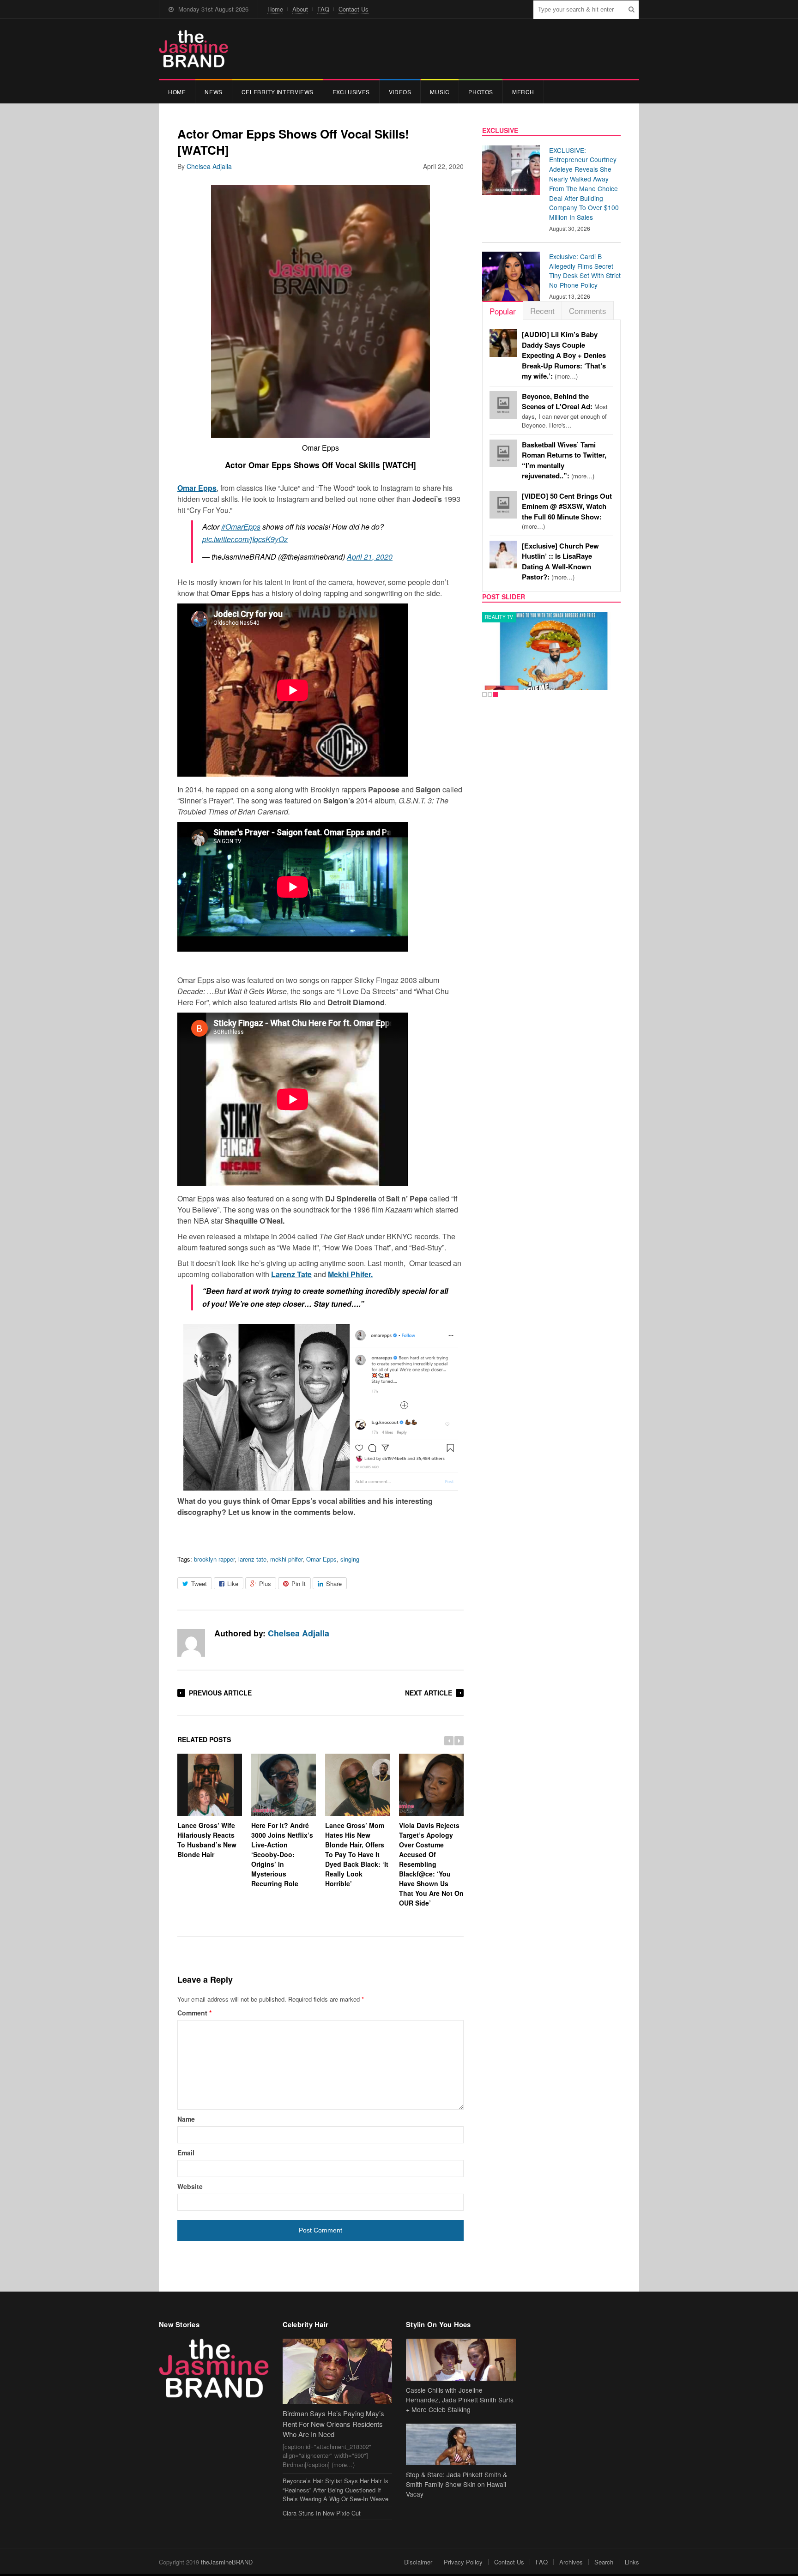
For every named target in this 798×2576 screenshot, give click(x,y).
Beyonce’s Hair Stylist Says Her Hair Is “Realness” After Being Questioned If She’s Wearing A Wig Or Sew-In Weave (336, 2490)
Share (334, 1584)
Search (604, 2562)
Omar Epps (321, 1559)
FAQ (323, 9)
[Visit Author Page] (191, 1643)
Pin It (299, 1584)
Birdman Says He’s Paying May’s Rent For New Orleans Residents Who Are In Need (333, 2424)
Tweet (199, 1584)
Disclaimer (418, 2562)
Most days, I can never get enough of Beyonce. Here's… (565, 411)
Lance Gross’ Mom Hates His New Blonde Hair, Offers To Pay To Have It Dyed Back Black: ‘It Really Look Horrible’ (357, 1854)
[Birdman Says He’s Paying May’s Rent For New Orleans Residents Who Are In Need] (338, 2371)
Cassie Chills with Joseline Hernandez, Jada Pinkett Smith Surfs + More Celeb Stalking (460, 2400)
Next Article (429, 1693)
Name (186, 2119)
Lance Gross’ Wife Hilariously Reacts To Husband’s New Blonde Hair (207, 1840)
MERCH (523, 92)
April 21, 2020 (370, 557)
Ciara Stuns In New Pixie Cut (322, 2513)
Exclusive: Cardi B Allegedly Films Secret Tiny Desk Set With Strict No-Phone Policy (585, 271)
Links (632, 2562)
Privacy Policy (463, 2562)
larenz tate (252, 1559)
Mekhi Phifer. (350, 1274)
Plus (265, 1584)
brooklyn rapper (214, 1559)
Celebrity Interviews (278, 92)
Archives (571, 2562)
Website (190, 2186)
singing (350, 1559)
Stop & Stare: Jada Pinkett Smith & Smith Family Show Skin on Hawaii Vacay (456, 2484)
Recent (542, 311)
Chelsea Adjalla (209, 166)
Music (440, 92)
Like (233, 1584)
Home (275, 9)
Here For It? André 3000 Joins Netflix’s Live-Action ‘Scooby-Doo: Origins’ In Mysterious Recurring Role (282, 1854)
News (213, 92)
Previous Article (220, 1693)
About (300, 9)
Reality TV (499, 617)
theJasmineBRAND (227, 2562)
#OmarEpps (241, 527)
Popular (503, 311)
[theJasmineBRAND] (193, 49)
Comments (588, 311)
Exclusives (351, 92)
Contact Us (354, 9)
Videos (400, 92)
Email (186, 2153)
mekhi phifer (286, 1559)
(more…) (564, 355)
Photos (481, 92)
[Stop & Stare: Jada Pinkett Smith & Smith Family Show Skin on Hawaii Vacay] (461, 2445)
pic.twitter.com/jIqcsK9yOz (245, 539)
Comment (194, 2013)
